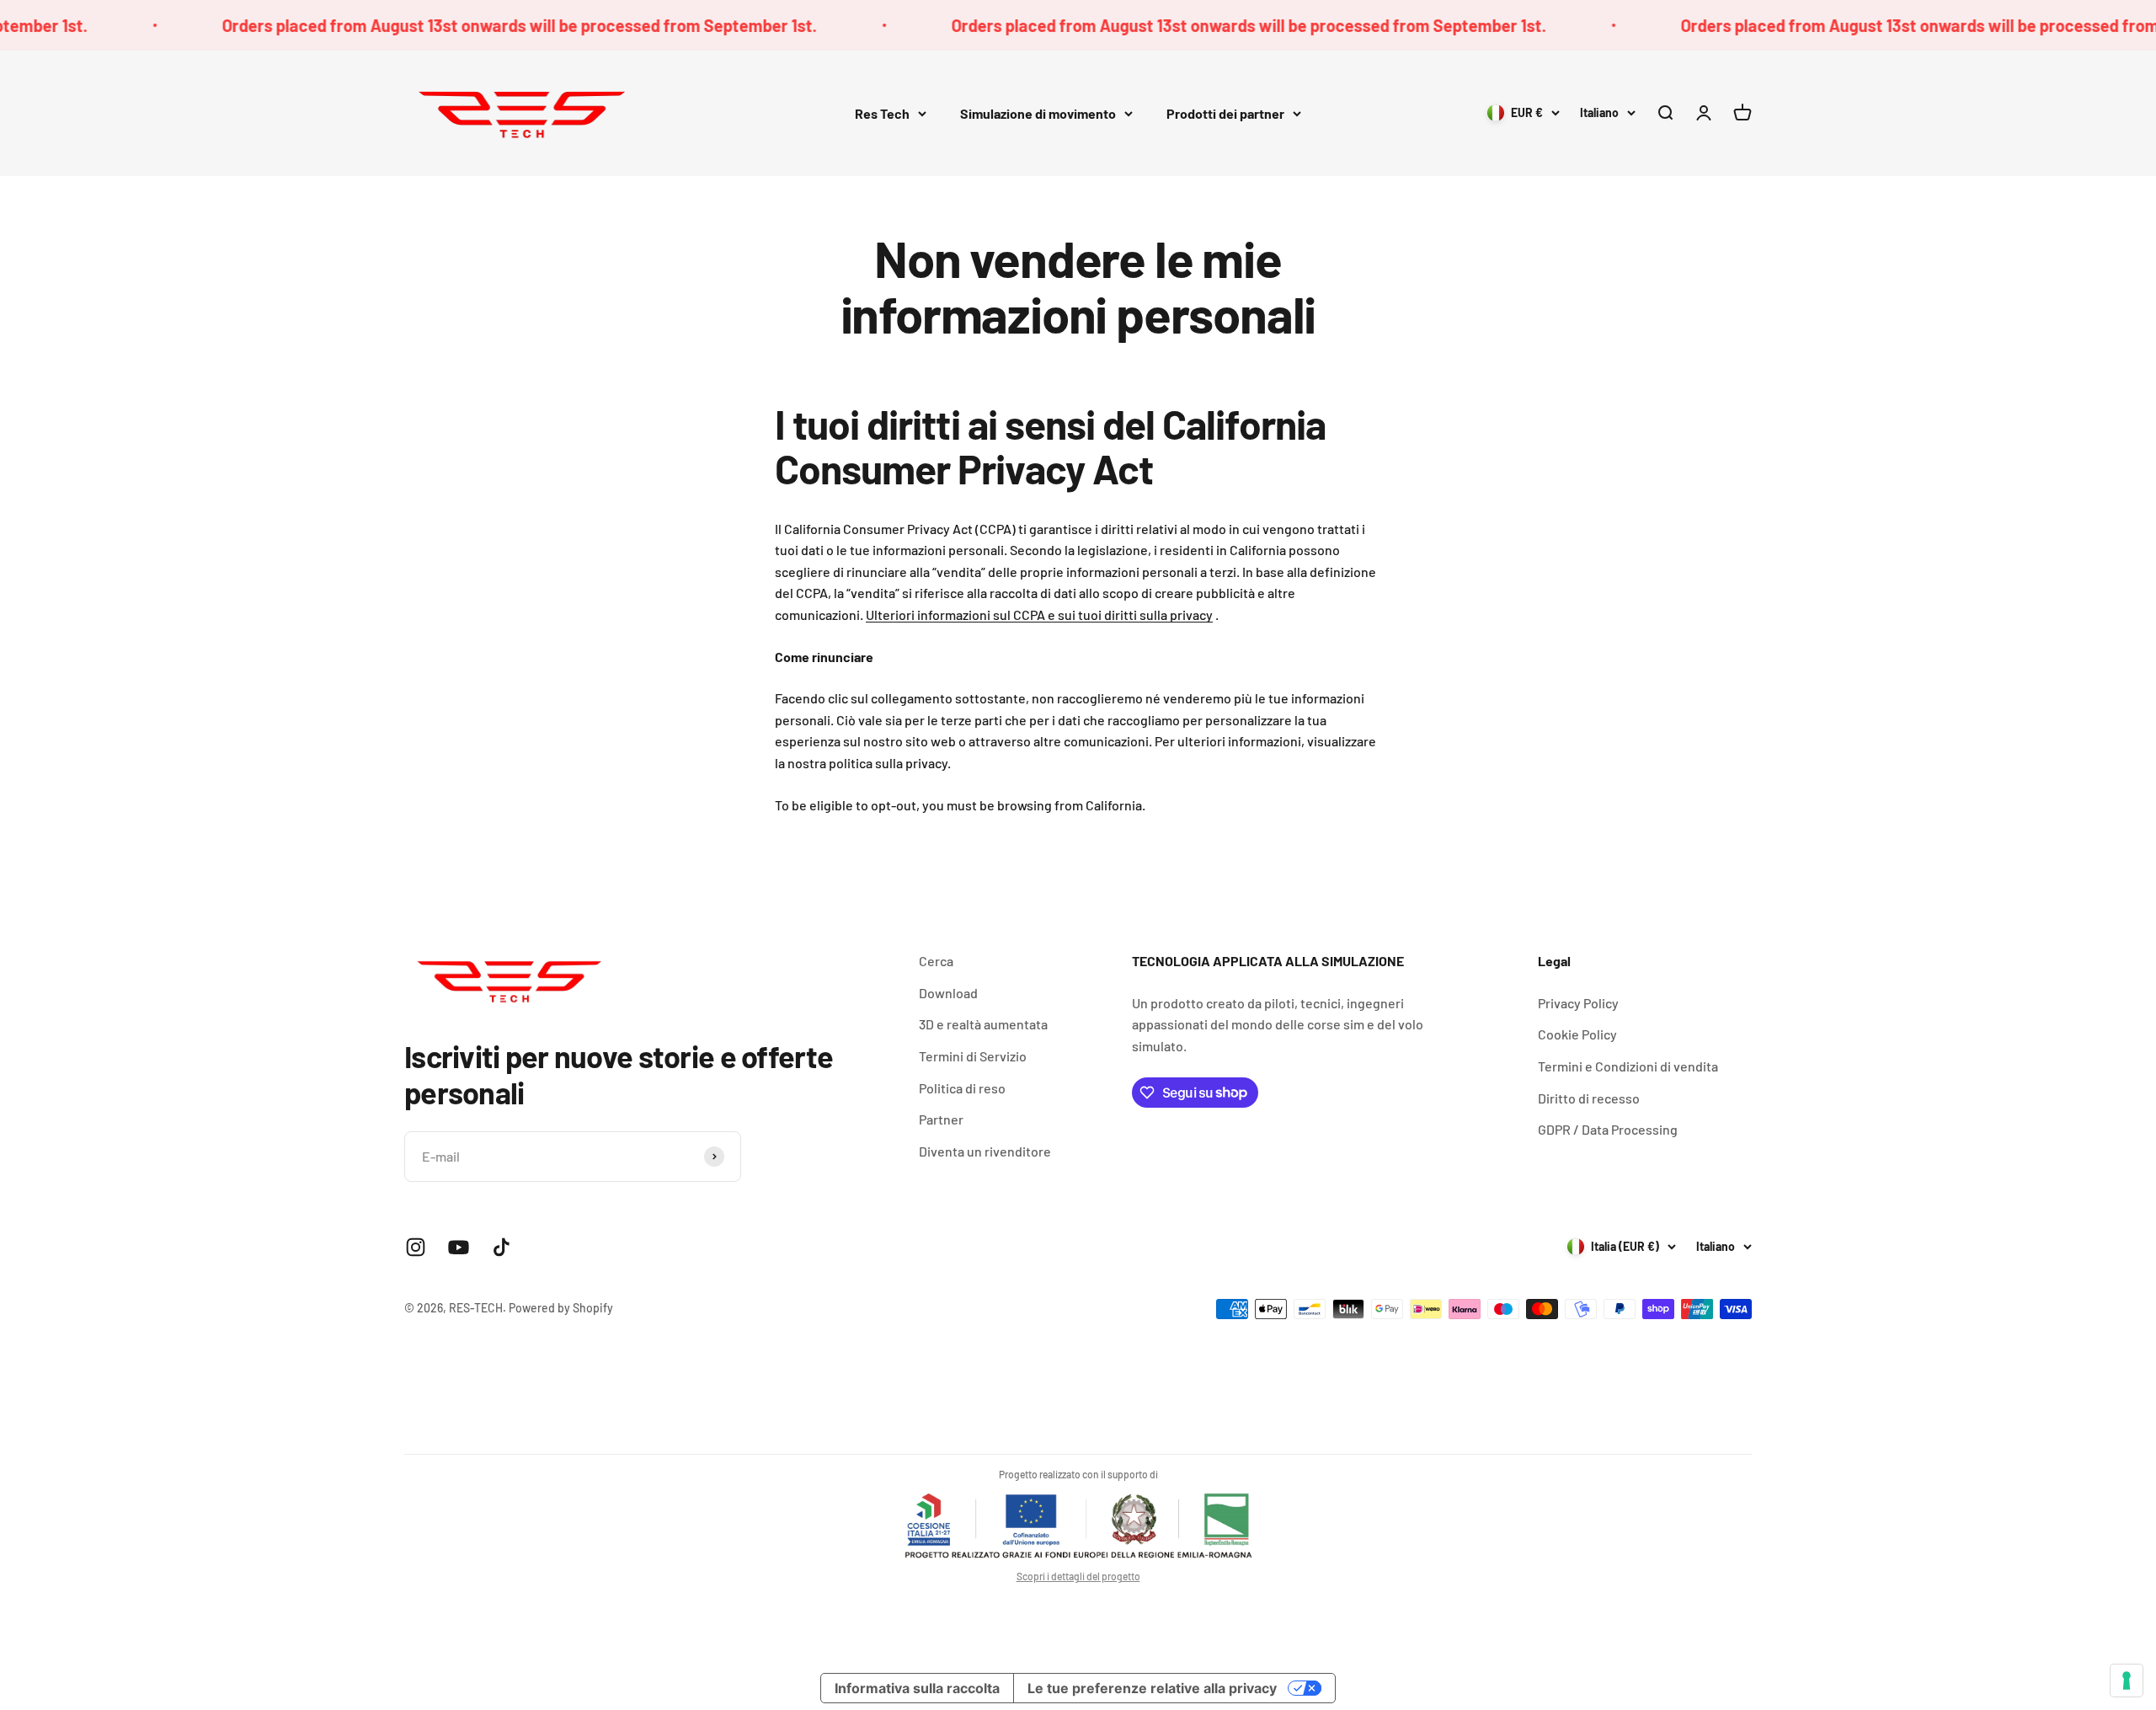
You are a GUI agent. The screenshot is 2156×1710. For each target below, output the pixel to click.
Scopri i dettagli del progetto (1078, 1576)
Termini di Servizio (973, 1056)
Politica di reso (962, 1088)
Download (948, 993)
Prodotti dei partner (1225, 113)
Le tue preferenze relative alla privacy (1152, 1688)
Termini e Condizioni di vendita (1628, 1066)
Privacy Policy (1578, 1003)
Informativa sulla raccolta (917, 1688)
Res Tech (882, 113)
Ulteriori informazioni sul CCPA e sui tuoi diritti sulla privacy (1039, 615)
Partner (941, 1119)
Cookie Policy (1577, 1034)
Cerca (936, 961)
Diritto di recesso (1589, 1098)
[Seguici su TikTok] (502, 1247)
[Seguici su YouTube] (459, 1247)
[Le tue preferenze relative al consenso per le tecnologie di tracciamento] (2127, 1681)
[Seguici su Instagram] (416, 1247)
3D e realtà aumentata (983, 1024)
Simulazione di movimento (1038, 113)
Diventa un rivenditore (985, 1151)
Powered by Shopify (561, 1308)
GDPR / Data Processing (1608, 1129)
